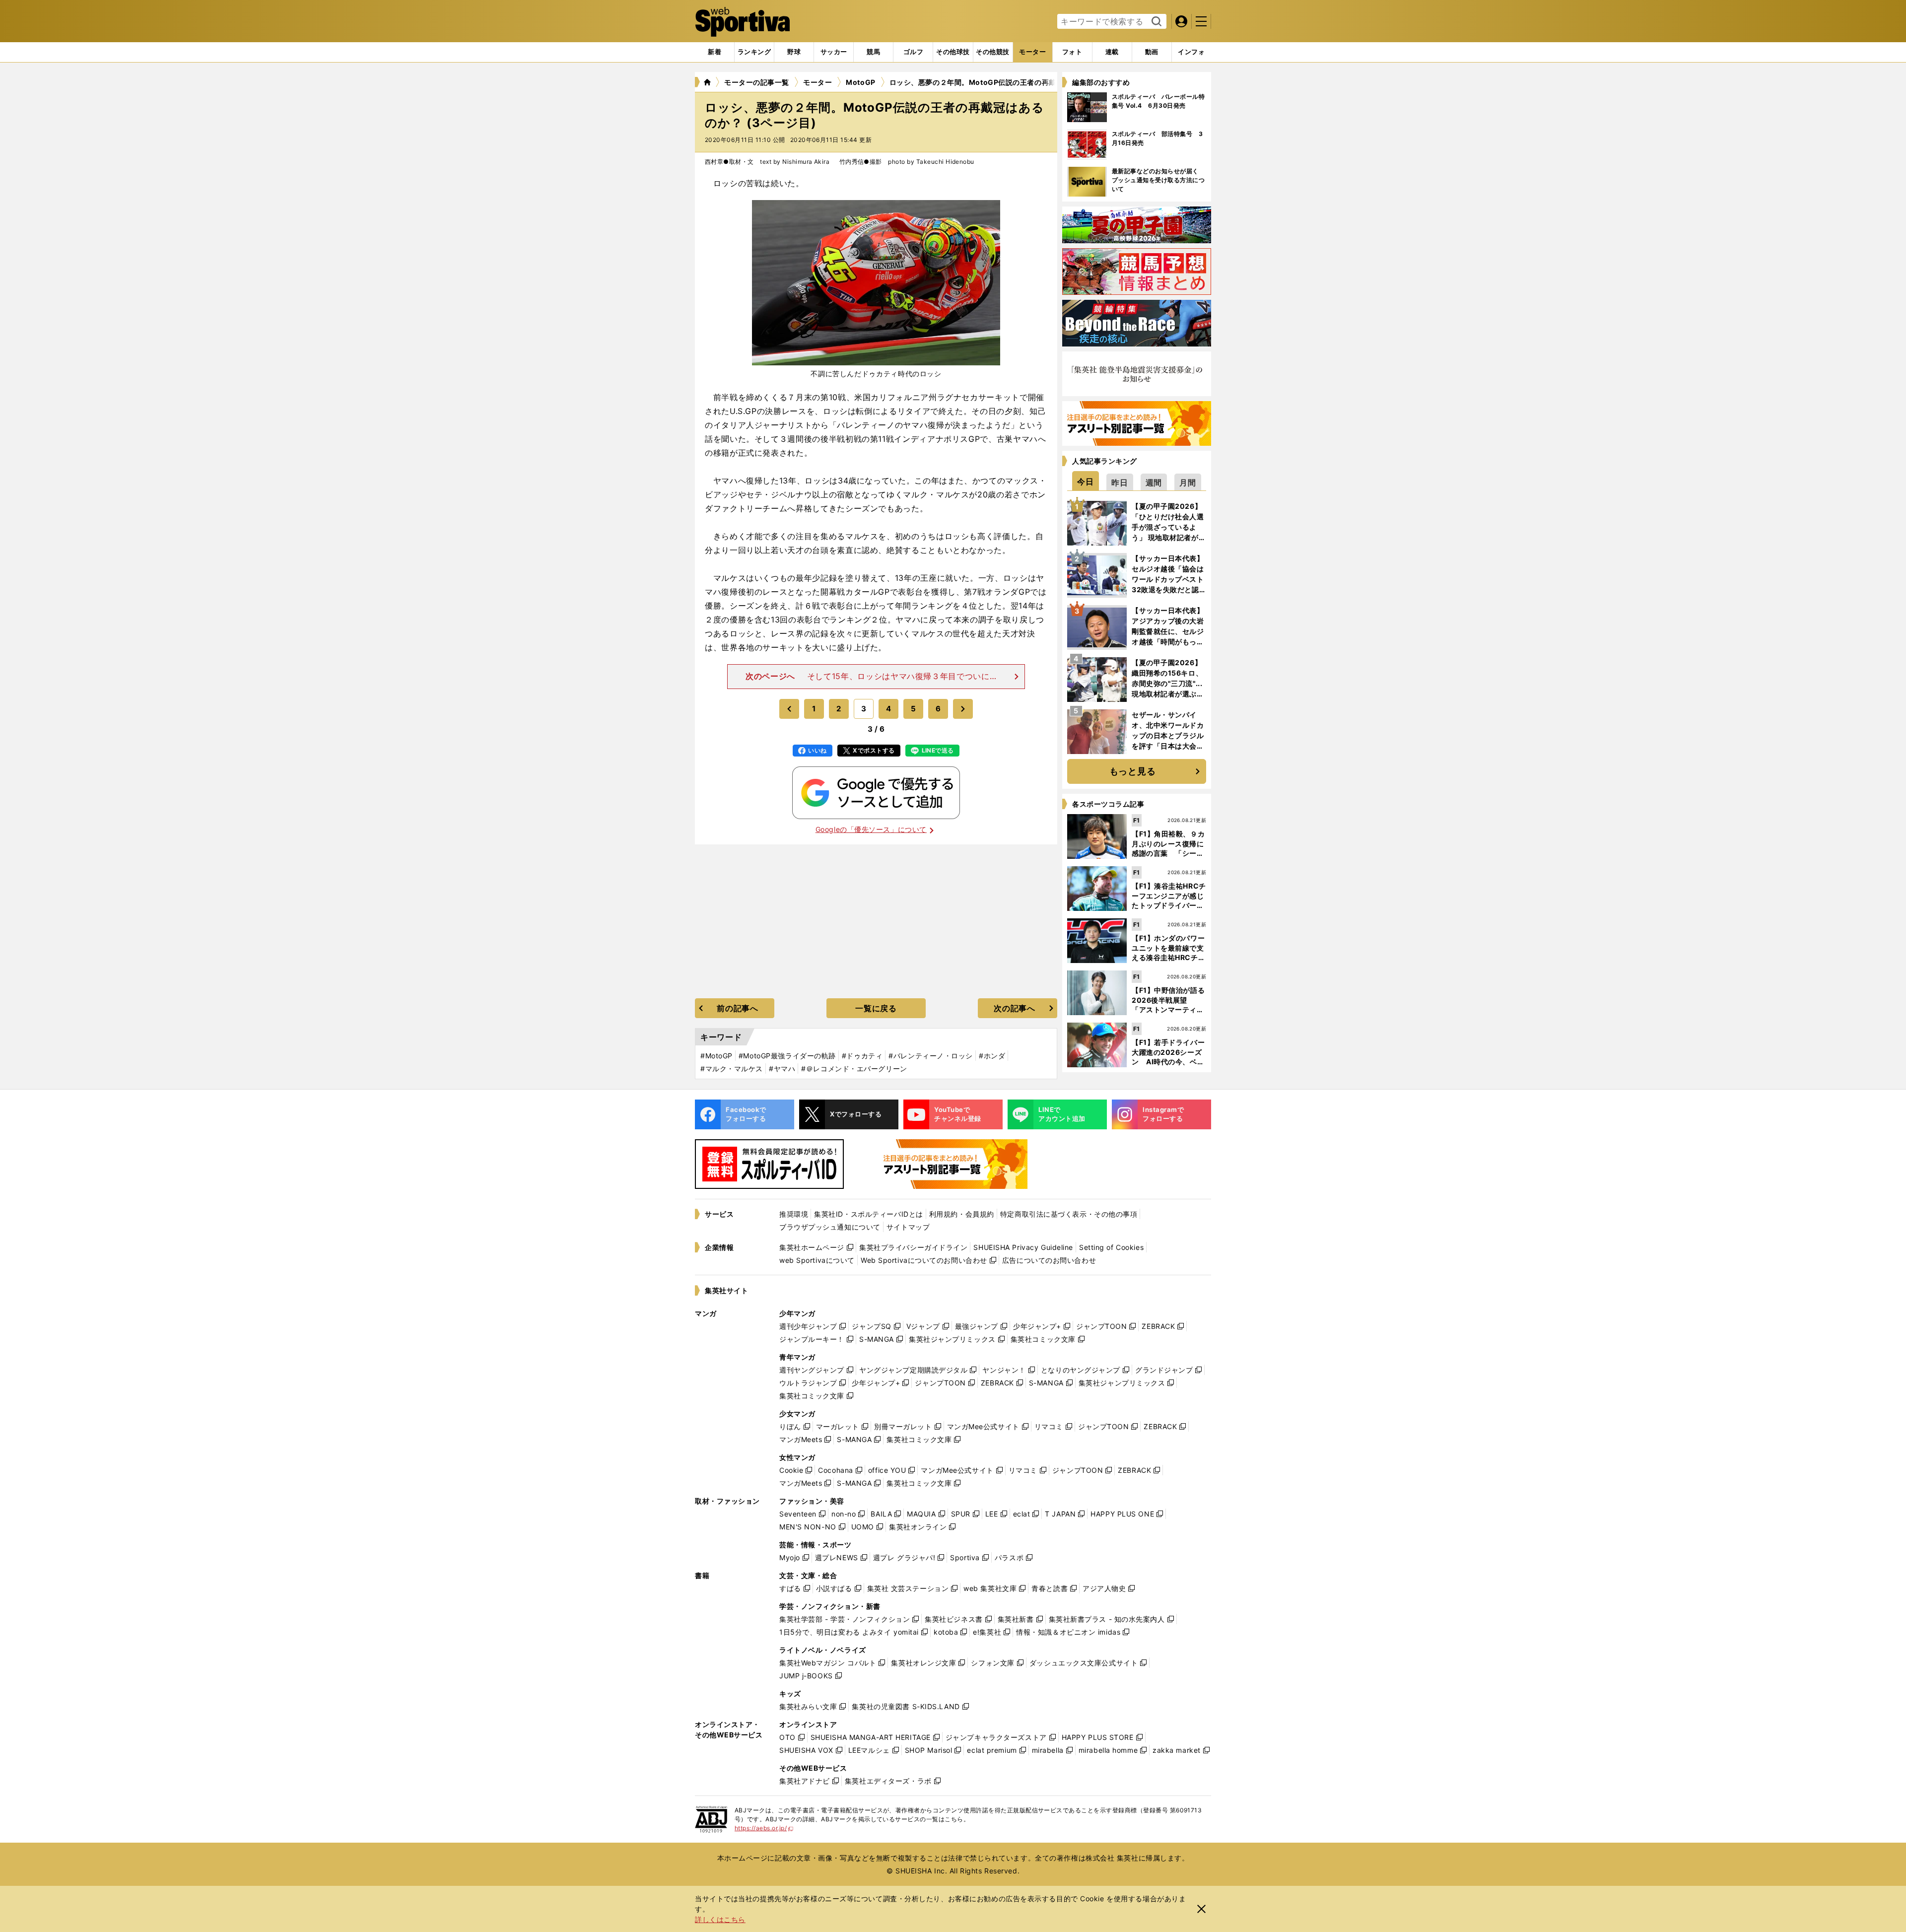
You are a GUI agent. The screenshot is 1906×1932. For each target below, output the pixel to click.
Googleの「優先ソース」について (871, 829)
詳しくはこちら (720, 1919)
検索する (1155, 22)
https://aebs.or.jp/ (764, 1828)
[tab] (794, 52)
